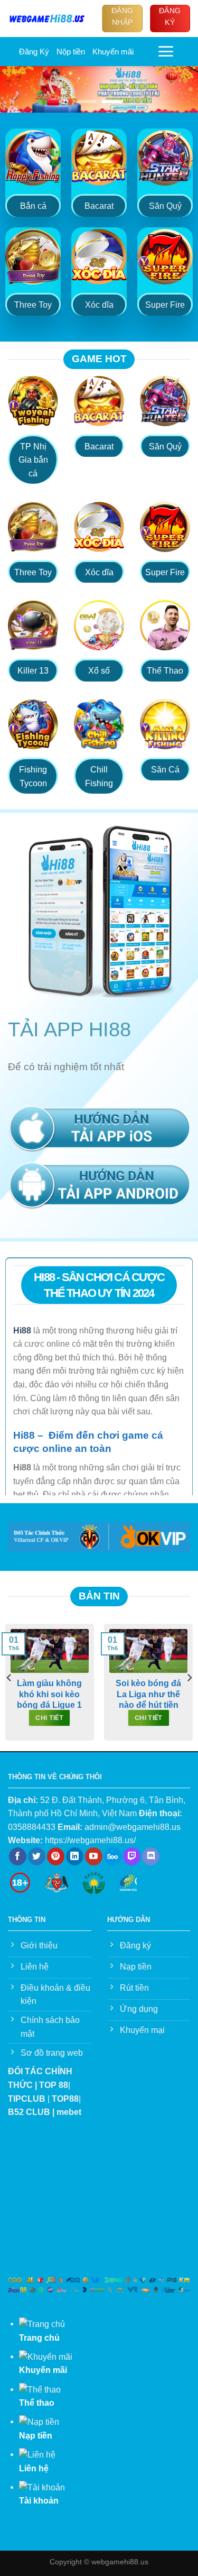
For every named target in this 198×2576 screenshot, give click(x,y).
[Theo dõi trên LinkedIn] (75, 1856)
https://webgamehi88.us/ (90, 1840)
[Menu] (166, 51)
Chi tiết (49, 1718)
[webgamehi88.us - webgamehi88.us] (47, 18)
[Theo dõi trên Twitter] (37, 1856)
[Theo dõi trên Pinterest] (56, 1856)
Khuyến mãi (113, 52)
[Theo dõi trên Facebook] (18, 1856)
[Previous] (10, 1678)
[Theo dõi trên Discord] (151, 1856)
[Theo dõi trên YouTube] (94, 1856)
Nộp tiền (71, 52)
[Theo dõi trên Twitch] (132, 1856)
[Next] (189, 1678)
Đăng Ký (34, 52)
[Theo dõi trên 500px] (113, 1856)
